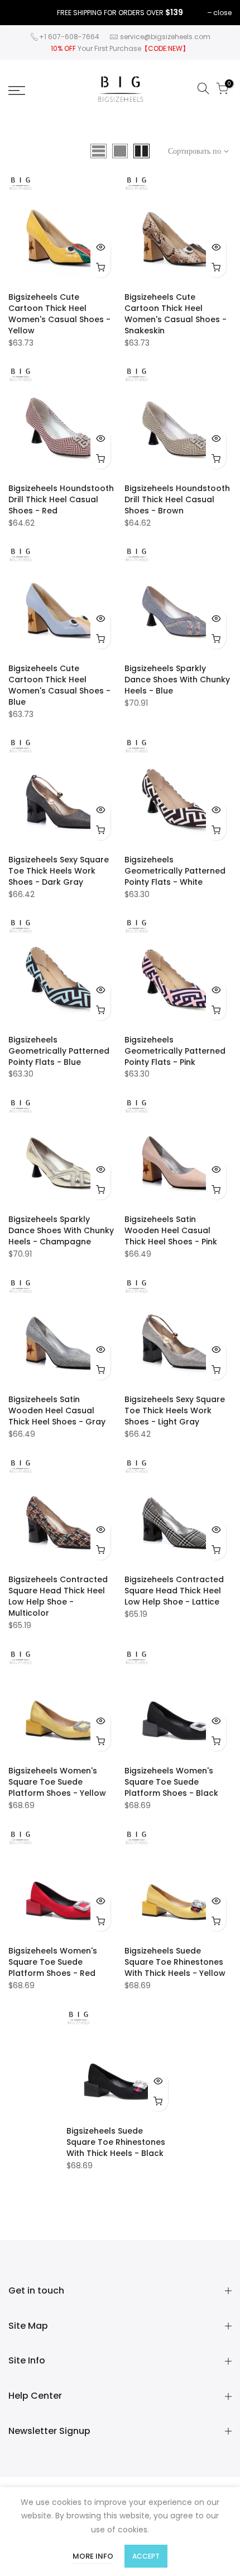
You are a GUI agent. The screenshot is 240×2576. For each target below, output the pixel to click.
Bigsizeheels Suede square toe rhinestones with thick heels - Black (116, 2142)
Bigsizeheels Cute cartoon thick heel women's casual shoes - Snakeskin (176, 314)
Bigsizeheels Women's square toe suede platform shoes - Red (53, 1962)
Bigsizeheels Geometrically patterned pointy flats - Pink (175, 1051)
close (222, 13)
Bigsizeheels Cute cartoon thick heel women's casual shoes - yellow (59, 314)
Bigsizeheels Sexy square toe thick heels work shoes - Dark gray (59, 871)
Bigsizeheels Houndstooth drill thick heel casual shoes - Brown (177, 499)
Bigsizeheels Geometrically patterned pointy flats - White (175, 871)
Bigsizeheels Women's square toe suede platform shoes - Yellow (57, 1782)
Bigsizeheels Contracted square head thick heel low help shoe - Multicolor (58, 1596)
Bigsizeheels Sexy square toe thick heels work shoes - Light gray (175, 1410)
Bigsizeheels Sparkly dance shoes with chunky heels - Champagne (61, 1230)
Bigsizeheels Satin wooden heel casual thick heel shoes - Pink (171, 1230)
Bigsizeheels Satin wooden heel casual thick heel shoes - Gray (57, 1410)
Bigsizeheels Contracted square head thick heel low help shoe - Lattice (174, 1591)
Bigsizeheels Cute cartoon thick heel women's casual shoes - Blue (59, 685)
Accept (146, 2556)
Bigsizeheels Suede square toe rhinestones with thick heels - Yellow (175, 1962)
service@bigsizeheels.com (165, 37)
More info (93, 2556)
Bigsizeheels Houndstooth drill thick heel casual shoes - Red (61, 499)
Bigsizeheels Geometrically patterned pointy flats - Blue (59, 1051)
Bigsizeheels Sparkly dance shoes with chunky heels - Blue (177, 680)
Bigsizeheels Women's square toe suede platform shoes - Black (171, 1782)
